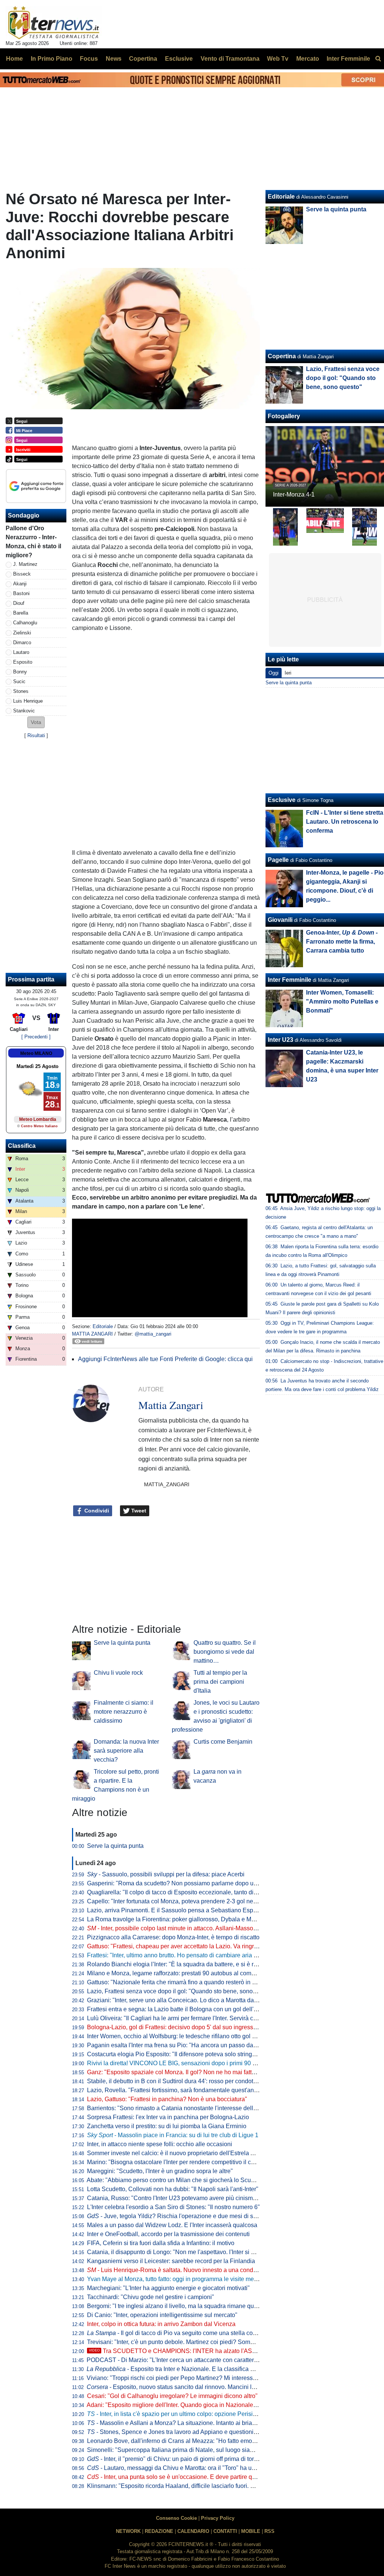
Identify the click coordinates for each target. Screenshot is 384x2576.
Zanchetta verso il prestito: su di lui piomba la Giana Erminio (167, 2126)
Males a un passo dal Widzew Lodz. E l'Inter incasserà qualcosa (172, 2225)
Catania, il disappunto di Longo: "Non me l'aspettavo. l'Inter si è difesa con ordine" (195, 2252)
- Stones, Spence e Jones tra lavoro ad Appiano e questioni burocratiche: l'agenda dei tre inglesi (219, 2432)
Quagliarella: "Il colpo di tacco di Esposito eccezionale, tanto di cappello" (184, 1892)
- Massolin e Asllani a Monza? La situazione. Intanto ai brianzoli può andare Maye (200, 2423)
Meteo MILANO (36, 1053)
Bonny (20, 672)
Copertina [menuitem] (143, 59)
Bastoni (21, 593)
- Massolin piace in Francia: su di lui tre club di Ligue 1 (173, 2135)
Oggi (274, 673)
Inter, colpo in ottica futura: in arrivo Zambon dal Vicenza (161, 2324)
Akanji (20, 584)
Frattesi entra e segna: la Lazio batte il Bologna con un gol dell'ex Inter (180, 2009)
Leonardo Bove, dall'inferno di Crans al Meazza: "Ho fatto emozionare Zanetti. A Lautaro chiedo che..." (222, 2441)
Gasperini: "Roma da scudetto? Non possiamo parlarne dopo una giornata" (186, 1883)
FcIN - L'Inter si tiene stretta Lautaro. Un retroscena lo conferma (345, 822)
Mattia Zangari (92, 1334)
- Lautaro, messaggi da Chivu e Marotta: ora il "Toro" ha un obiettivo (183, 2468)
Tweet (138, 1511)
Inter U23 (280, 1040)
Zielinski (22, 633)
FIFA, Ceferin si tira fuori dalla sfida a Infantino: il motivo (161, 2243)
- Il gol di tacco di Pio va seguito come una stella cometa (176, 2333)
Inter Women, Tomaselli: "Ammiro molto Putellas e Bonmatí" (342, 1002)
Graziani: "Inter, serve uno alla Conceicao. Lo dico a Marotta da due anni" (184, 2000)
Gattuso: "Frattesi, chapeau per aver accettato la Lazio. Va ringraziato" (180, 1946)
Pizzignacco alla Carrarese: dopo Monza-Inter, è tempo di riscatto (173, 1937)
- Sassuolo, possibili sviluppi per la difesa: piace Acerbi (166, 1874)
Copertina (282, 356)
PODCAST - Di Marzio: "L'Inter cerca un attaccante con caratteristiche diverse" (190, 2360)
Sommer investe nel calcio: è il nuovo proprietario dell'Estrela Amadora (181, 2153)
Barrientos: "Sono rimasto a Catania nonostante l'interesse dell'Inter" (178, 2108)
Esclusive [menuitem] (179, 59)
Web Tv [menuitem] (278, 59)
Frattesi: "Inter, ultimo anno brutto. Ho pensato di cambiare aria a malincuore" (189, 1955)
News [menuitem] (114, 59)
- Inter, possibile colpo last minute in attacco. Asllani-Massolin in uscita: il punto (196, 1928)
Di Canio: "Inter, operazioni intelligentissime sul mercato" (162, 2315)
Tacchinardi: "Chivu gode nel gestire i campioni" (151, 2297)
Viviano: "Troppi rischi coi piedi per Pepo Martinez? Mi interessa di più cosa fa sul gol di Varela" (213, 2378)
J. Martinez (25, 564)
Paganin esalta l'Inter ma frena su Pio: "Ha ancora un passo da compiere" (184, 2045)
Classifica (22, 1146)
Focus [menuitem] (89, 59)
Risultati (36, 735)
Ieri (288, 673)
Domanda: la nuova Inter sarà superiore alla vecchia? (126, 1751)
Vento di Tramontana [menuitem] (230, 59)
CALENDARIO (193, 2531)
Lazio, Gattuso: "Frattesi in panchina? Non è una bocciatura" (167, 2099)
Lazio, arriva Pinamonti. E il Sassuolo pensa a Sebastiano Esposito (176, 1910)
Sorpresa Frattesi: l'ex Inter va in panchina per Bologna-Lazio (168, 2117)
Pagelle (278, 860)
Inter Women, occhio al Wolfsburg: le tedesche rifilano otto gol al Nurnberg (185, 2036)
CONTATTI (225, 2531)
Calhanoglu (25, 623)
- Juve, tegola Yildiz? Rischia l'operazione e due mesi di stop (174, 2216)
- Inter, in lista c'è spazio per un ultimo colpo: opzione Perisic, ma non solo (189, 2414)
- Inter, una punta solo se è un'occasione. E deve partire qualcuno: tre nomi (192, 2477)
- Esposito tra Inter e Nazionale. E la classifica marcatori (181, 2369)
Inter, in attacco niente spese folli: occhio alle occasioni (160, 2144)
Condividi (96, 1511)
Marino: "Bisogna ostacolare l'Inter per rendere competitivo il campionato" (184, 2162)
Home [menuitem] (14, 59)
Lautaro (21, 652)
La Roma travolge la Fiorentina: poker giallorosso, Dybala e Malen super (183, 1919)
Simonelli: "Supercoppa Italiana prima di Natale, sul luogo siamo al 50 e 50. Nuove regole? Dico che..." (223, 2450)
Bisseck (22, 574)
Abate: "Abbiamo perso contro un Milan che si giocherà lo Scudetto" (176, 2180)
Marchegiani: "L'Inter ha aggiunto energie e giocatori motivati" (168, 2288)
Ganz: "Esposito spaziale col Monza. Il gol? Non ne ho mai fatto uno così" (184, 2072)
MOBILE (251, 2531)
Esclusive (282, 800)
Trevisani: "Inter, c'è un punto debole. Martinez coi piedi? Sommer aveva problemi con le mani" (212, 2342)
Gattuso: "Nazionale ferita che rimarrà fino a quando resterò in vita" (175, 1982)
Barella (21, 613)
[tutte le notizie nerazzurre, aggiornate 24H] (54, 23)
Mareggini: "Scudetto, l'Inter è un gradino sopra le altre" (160, 2171)
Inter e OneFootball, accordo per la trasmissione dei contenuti (168, 2234)
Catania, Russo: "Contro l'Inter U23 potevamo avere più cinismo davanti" (183, 2198)
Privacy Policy (218, 2518)
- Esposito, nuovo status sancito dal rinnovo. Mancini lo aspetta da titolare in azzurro (209, 2387)
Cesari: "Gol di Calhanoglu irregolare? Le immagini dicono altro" (172, 2396)
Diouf (19, 603)
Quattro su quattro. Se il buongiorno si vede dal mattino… (225, 1652)
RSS (269, 2531)
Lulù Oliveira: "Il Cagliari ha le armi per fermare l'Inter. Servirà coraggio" (181, 2018)
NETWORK (128, 2531)
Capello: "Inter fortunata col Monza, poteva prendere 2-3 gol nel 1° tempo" (184, 1901)
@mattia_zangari (153, 1334)
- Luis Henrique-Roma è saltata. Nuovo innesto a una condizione (178, 2270)
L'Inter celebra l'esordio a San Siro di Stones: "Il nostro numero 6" (173, 2207)
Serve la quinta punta (122, 1643)
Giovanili (280, 920)
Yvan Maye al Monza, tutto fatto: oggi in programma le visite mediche (178, 2279)
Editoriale (103, 1326)
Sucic (19, 681)
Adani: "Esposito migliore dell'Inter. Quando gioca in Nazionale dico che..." (185, 2405)
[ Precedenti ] (36, 1037)
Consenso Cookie (176, 2518)
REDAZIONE (159, 2531)
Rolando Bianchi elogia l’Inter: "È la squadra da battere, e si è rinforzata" (183, 1964)
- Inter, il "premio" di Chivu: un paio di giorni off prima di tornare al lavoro (189, 2459)
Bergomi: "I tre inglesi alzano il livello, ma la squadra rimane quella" (176, 2306)
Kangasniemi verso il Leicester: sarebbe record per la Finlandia (171, 2261)
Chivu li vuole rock (118, 1673)
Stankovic (24, 711)
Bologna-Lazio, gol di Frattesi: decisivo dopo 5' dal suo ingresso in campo (185, 2027)
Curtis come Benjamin (223, 1742)
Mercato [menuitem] (308, 59)
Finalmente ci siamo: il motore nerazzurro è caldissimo (124, 1712)
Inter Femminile (289, 980)
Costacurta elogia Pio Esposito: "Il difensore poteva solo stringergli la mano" (188, 2054)
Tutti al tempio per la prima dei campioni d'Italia (220, 1682)
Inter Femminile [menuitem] (348, 59)
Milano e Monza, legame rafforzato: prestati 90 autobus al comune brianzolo (187, 1973)
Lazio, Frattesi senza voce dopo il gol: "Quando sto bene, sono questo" (181, 1991)
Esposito (23, 662)
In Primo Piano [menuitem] (52, 59)
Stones (21, 691)
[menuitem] (378, 59)
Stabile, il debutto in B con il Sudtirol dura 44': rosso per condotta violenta (184, 2081)
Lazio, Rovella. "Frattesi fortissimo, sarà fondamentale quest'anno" (175, 2090)
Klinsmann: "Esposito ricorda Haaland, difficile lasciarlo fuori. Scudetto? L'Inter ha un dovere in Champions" (229, 2486)
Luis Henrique (28, 701)
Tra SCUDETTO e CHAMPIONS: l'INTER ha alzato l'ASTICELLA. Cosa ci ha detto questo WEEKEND (232, 2351)
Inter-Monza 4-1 (294, 494)
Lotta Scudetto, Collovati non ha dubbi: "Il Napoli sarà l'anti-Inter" (173, 2189)
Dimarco (22, 643)
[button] (36, 722)
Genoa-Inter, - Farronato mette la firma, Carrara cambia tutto (342, 942)
